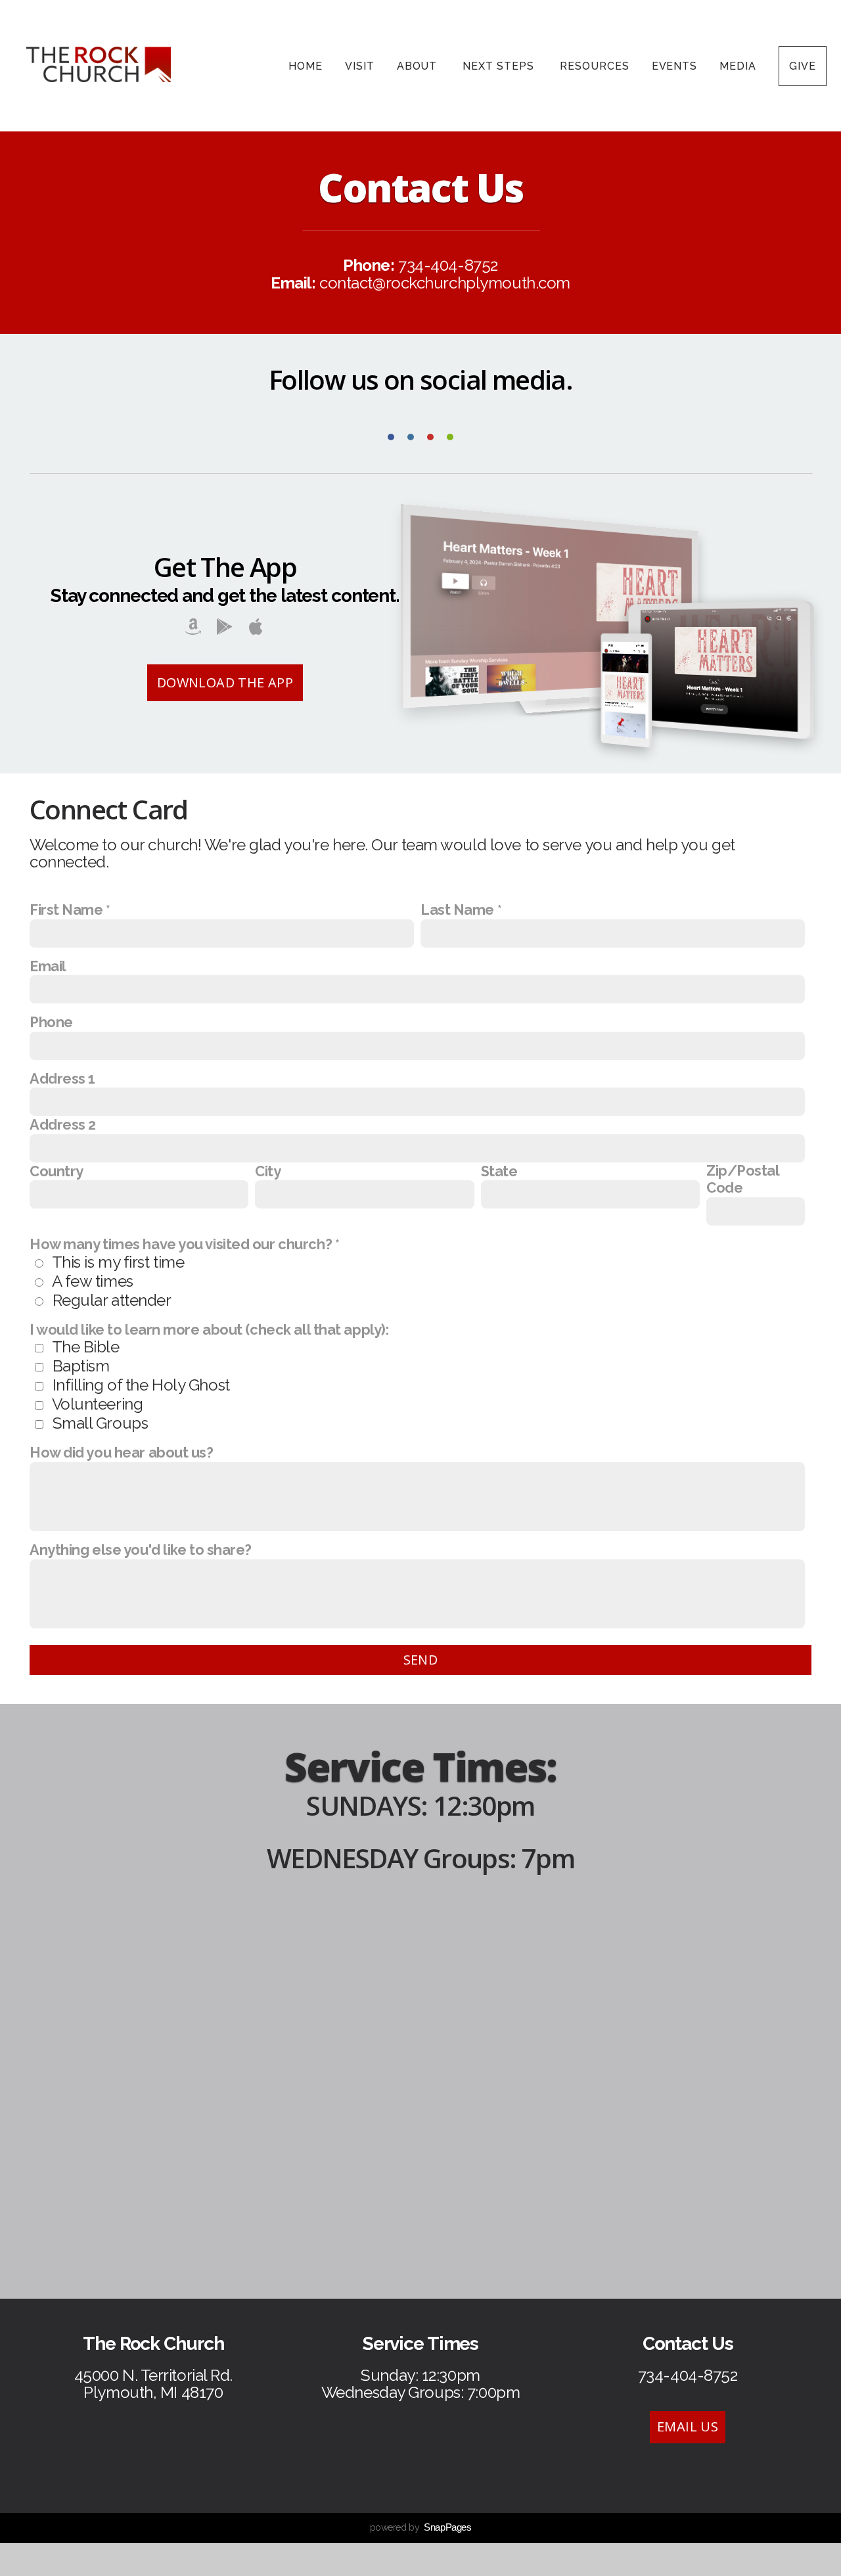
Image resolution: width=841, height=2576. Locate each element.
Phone (51, 1022)
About (419, 66)
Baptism (81, 1366)
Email (48, 966)
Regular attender (112, 1300)
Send (421, 1660)
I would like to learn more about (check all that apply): (209, 1330)
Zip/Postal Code (743, 1179)
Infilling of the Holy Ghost (141, 1385)
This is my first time (118, 1262)
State (499, 1171)
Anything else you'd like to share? (141, 1550)
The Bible (86, 1347)
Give (803, 66)
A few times (93, 1281)
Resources (595, 66)
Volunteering (98, 1404)
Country (57, 1171)
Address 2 (63, 1125)
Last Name (457, 910)
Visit (360, 66)
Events (675, 66)
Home (306, 66)
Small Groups (101, 1423)
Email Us (688, 2426)
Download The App (225, 682)
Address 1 (62, 1079)
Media (738, 66)
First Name (66, 910)
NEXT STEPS (500, 66)
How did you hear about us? (122, 1453)
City (268, 1171)
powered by (421, 2527)
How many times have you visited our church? (181, 1244)
